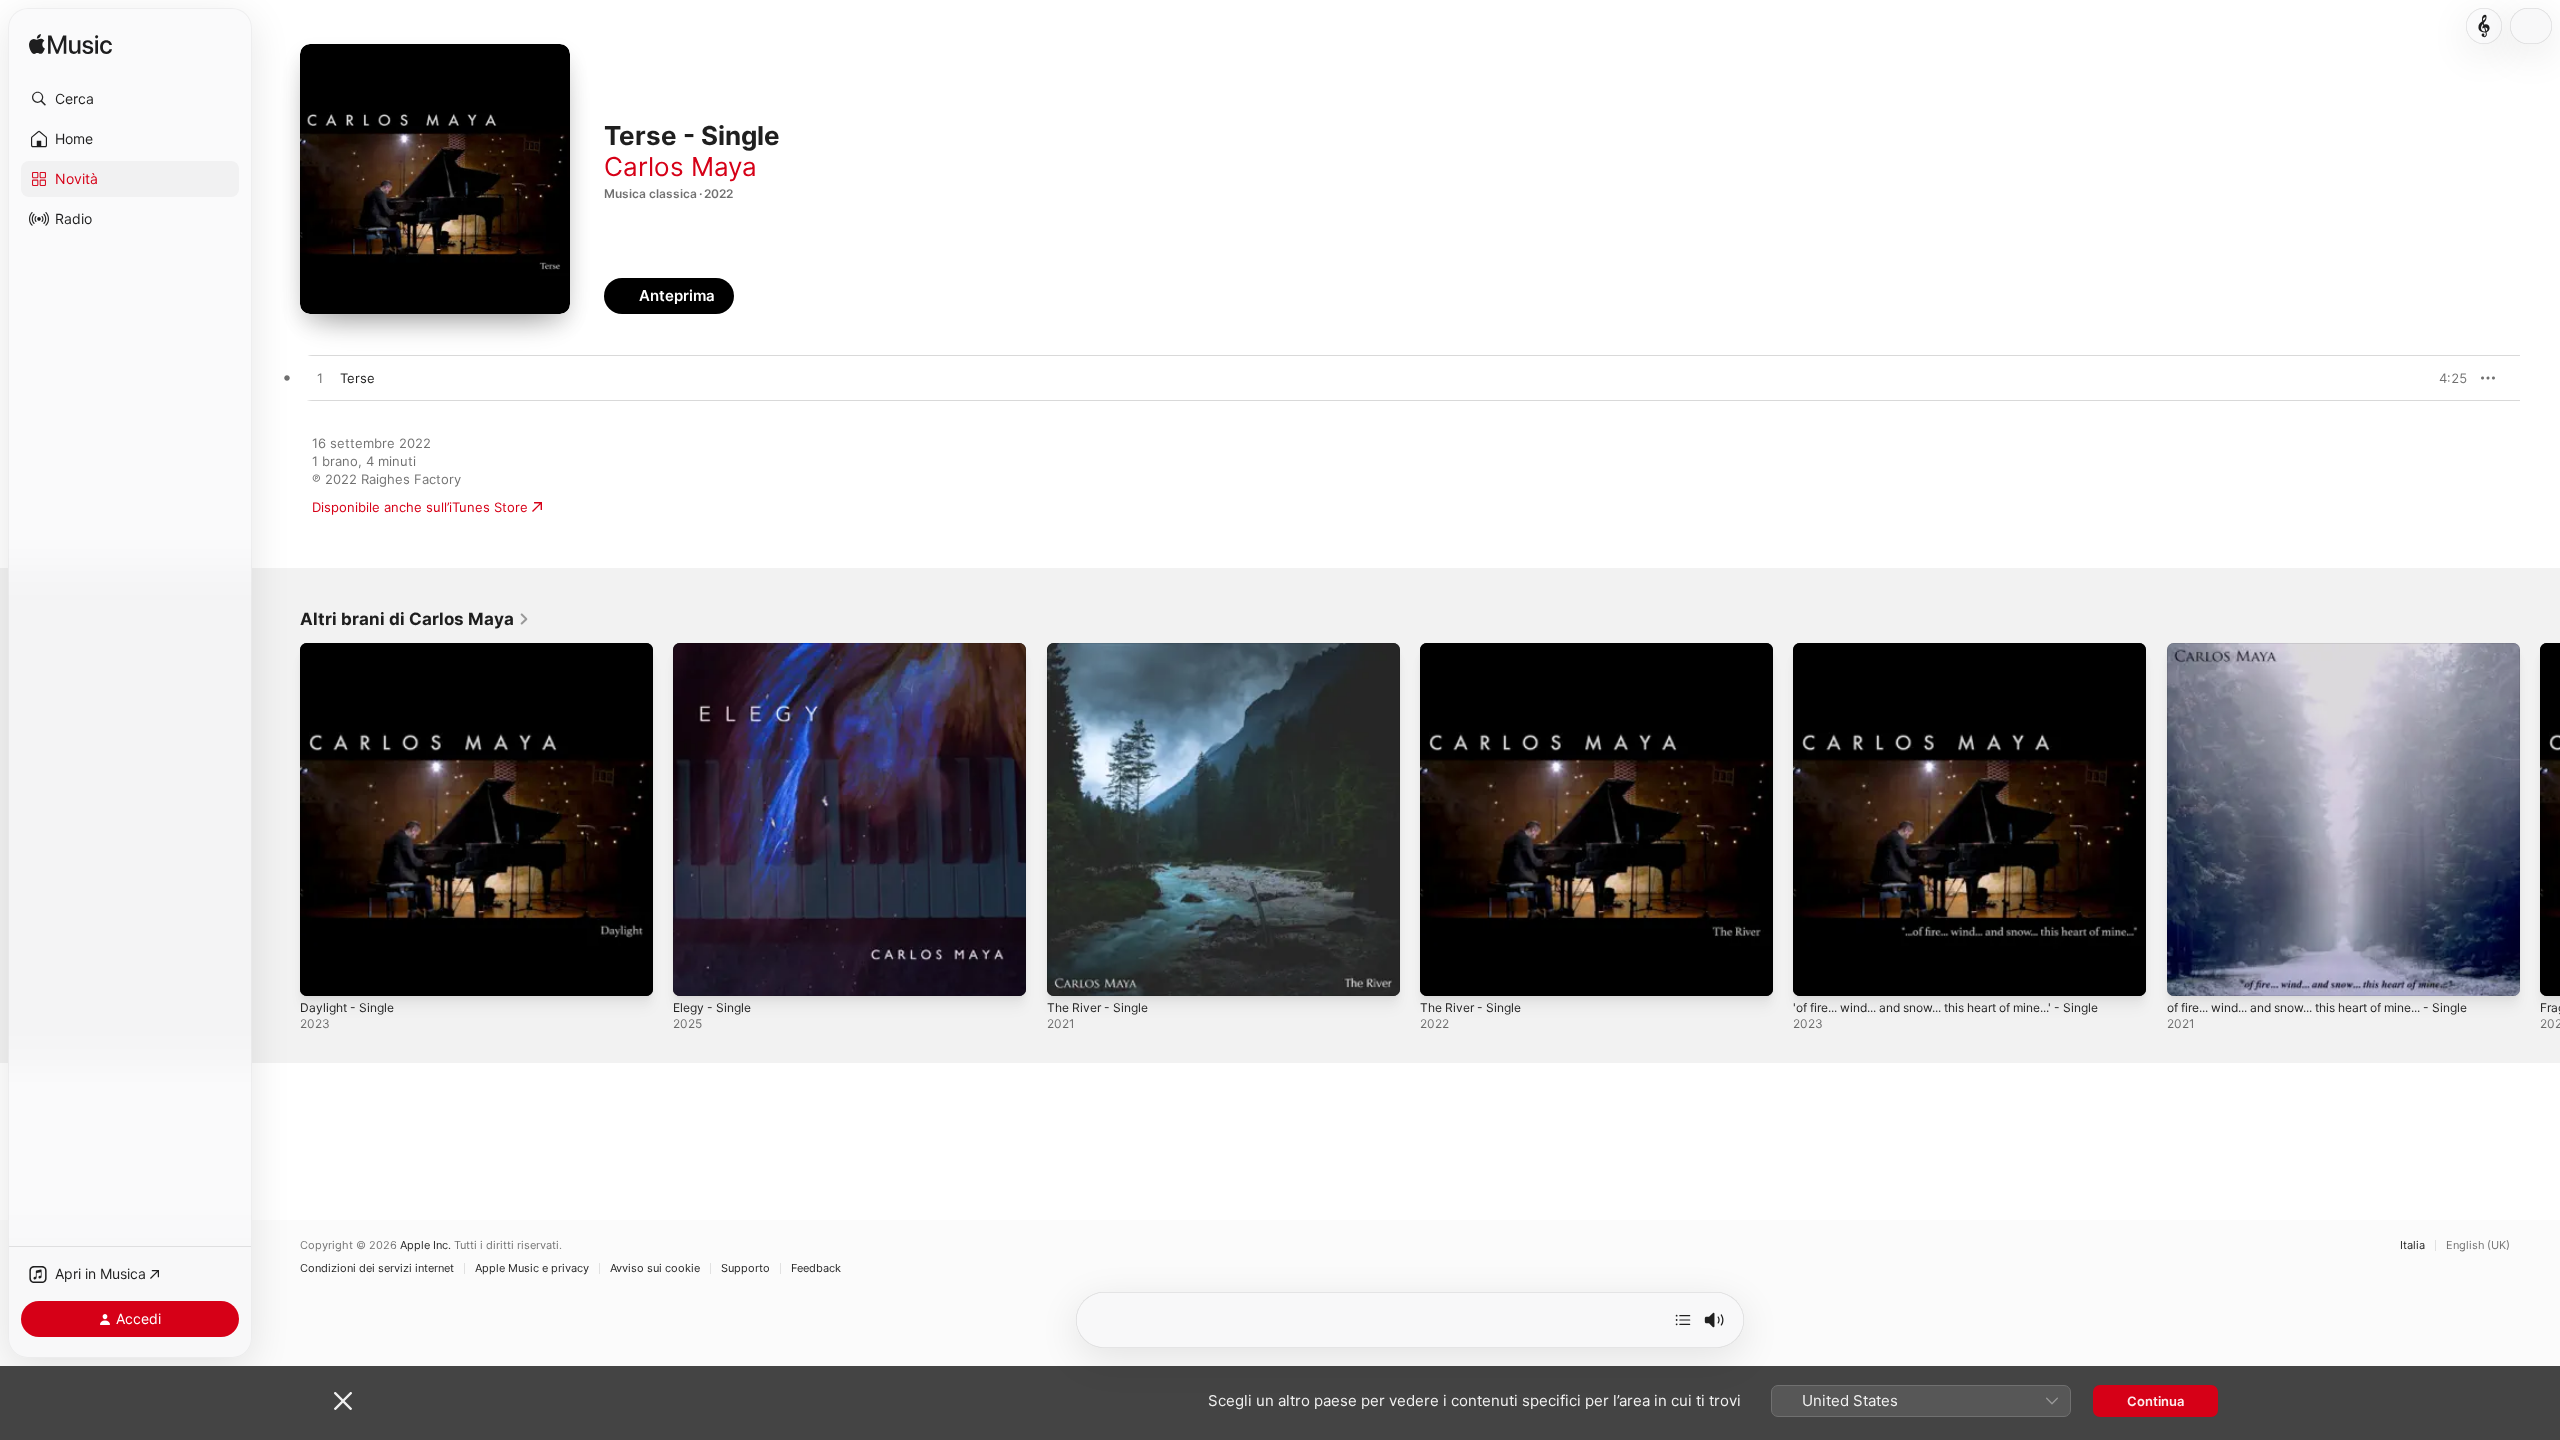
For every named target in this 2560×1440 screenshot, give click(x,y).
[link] (415, 619)
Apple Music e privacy (532, 1268)
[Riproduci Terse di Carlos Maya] (320, 379)
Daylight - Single (351, 651)
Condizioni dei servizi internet (377, 1268)
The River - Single (1102, 651)
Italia (2412, 1245)
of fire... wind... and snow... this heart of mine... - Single (2342, 651)
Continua (2155, 1401)
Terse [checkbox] (357, 378)
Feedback (816, 1268)
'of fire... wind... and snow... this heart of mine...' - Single (1950, 659)
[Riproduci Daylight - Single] (325, 971)
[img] (70, 45)
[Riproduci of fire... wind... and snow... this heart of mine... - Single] (2192, 971)
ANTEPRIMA (2438, 378)
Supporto (745, 1268)
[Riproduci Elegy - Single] (698, 971)
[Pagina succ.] (2540, 820)
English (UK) (2478, 1245)
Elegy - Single (716, 651)
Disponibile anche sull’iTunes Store (420, 507)
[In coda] (1683, 1320)
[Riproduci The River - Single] (1072, 971)
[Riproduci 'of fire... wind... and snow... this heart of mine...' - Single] (1818, 971)
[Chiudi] (343, 1401)
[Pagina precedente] (280, 820)
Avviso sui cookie (655, 1268)
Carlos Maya (680, 166)
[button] (130, 99)
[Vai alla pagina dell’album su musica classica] (2484, 26)
